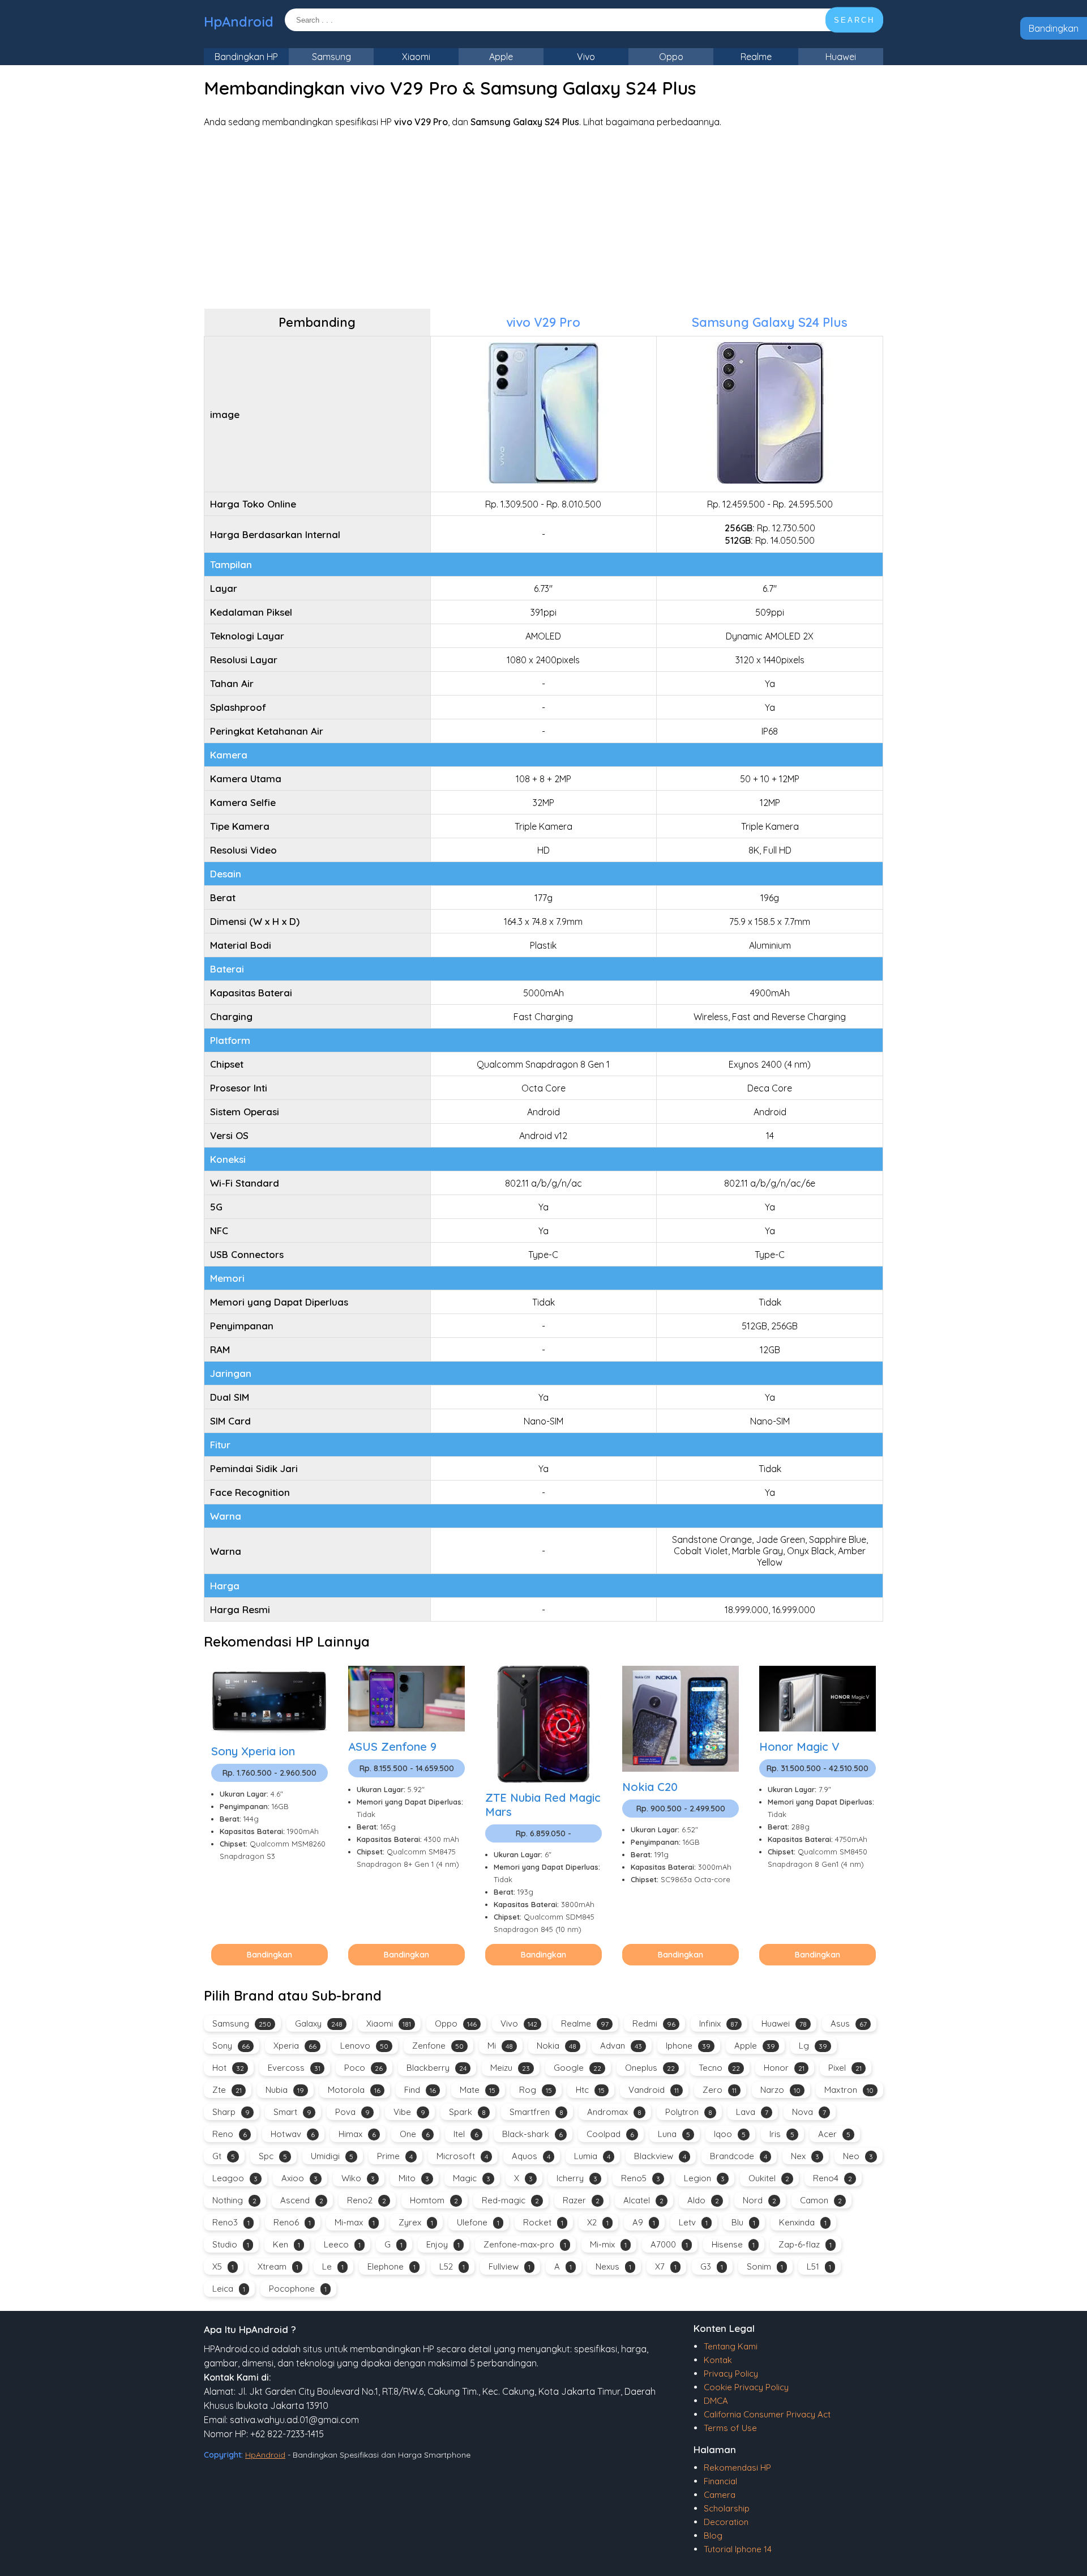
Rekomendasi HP (737, 2468)
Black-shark (532, 2134)
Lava (752, 2112)
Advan (621, 2046)
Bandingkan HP (246, 57)
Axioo (299, 2178)
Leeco (342, 2244)
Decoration (726, 2522)
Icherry (577, 2178)
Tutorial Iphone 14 (738, 2549)
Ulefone (478, 2222)
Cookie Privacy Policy (746, 2387)
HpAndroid (239, 22)
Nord (759, 2200)
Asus (849, 2023)
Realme (756, 57)
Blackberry (436, 2068)
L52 (452, 2266)
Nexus (613, 2266)
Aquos (531, 2156)
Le (333, 2266)
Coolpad (610, 2134)
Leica (229, 2289)
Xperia (295, 2046)
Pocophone (298, 2289)
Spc (273, 2156)
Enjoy (443, 2244)
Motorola (354, 2090)
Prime (395, 2156)
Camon (821, 2200)
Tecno (719, 2068)
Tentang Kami (731, 2346)
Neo (858, 2156)
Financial (720, 2481)
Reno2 (367, 2200)
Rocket (543, 2222)
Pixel (845, 2068)
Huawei (841, 57)
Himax (357, 2134)
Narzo (780, 2090)
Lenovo (364, 2046)
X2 (598, 2222)
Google (577, 2068)
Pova (352, 2112)
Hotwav (293, 2134)
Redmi (654, 2023)
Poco (363, 2068)
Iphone (688, 2046)
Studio (231, 2244)
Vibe (409, 2112)
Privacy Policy (731, 2374)
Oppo (671, 57)
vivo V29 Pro (543, 322)
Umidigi (332, 2156)
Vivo (586, 57)
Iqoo (730, 2134)
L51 (819, 2266)
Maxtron (849, 2090)
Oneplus (650, 2068)
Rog (536, 2090)
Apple (501, 57)
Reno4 (833, 2178)
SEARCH (854, 20)
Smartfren (536, 2112)
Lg (813, 2046)
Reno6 (292, 2222)
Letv (693, 2222)
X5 (223, 2266)
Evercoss (294, 2068)
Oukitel (769, 2178)
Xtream (278, 2266)
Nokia (557, 2046)
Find (420, 2090)
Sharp (231, 2112)
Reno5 (641, 2178)
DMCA (716, 2401)
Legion (704, 2178)
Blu (743, 2222)
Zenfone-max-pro (525, 2244)
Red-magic (510, 2200)
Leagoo (235, 2178)
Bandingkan (1054, 28)
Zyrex (416, 2222)
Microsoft (462, 2156)
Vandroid (654, 2090)
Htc (590, 2090)
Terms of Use (730, 2428)
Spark (467, 2112)
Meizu (510, 2068)
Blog (713, 2536)
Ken (286, 2244)
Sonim (765, 2266)
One (415, 2134)
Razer (581, 2200)
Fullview (510, 2266)
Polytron (689, 2112)
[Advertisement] (543, 218)
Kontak (718, 2360)
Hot (228, 2068)
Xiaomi (416, 57)
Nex (805, 2156)
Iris (782, 2134)
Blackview (660, 2156)
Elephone (391, 2266)
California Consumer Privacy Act (767, 2414)
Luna (674, 2134)
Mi (500, 2046)
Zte (227, 2090)
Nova (809, 2112)
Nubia (285, 2090)
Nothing (234, 2200)
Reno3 (231, 2222)
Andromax (614, 2112)
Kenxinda (803, 2222)
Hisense (733, 2244)
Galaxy (319, 2023)
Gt (224, 2156)
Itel (466, 2134)
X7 (666, 2266)
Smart (292, 2112)
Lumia (592, 2156)
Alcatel (643, 2200)
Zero (720, 2090)
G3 (712, 2266)
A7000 (669, 2244)
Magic (472, 2178)
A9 (644, 2222)
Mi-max (355, 2222)
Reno (230, 2134)
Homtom (434, 2200)
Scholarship (727, 2508)
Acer (834, 2134)
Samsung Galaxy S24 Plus (770, 322)
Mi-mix (608, 2244)
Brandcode (739, 2156)
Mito (414, 2178)
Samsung (331, 57)
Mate (478, 2090)
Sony (231, 2046)
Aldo (703, 2200)
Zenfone (438, 2046)
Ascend (302, 2200)
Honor (784, 2068)
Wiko (358, 2178)
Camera (720, 2495)
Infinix (718, 2023)
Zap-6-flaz (805, 2244)
